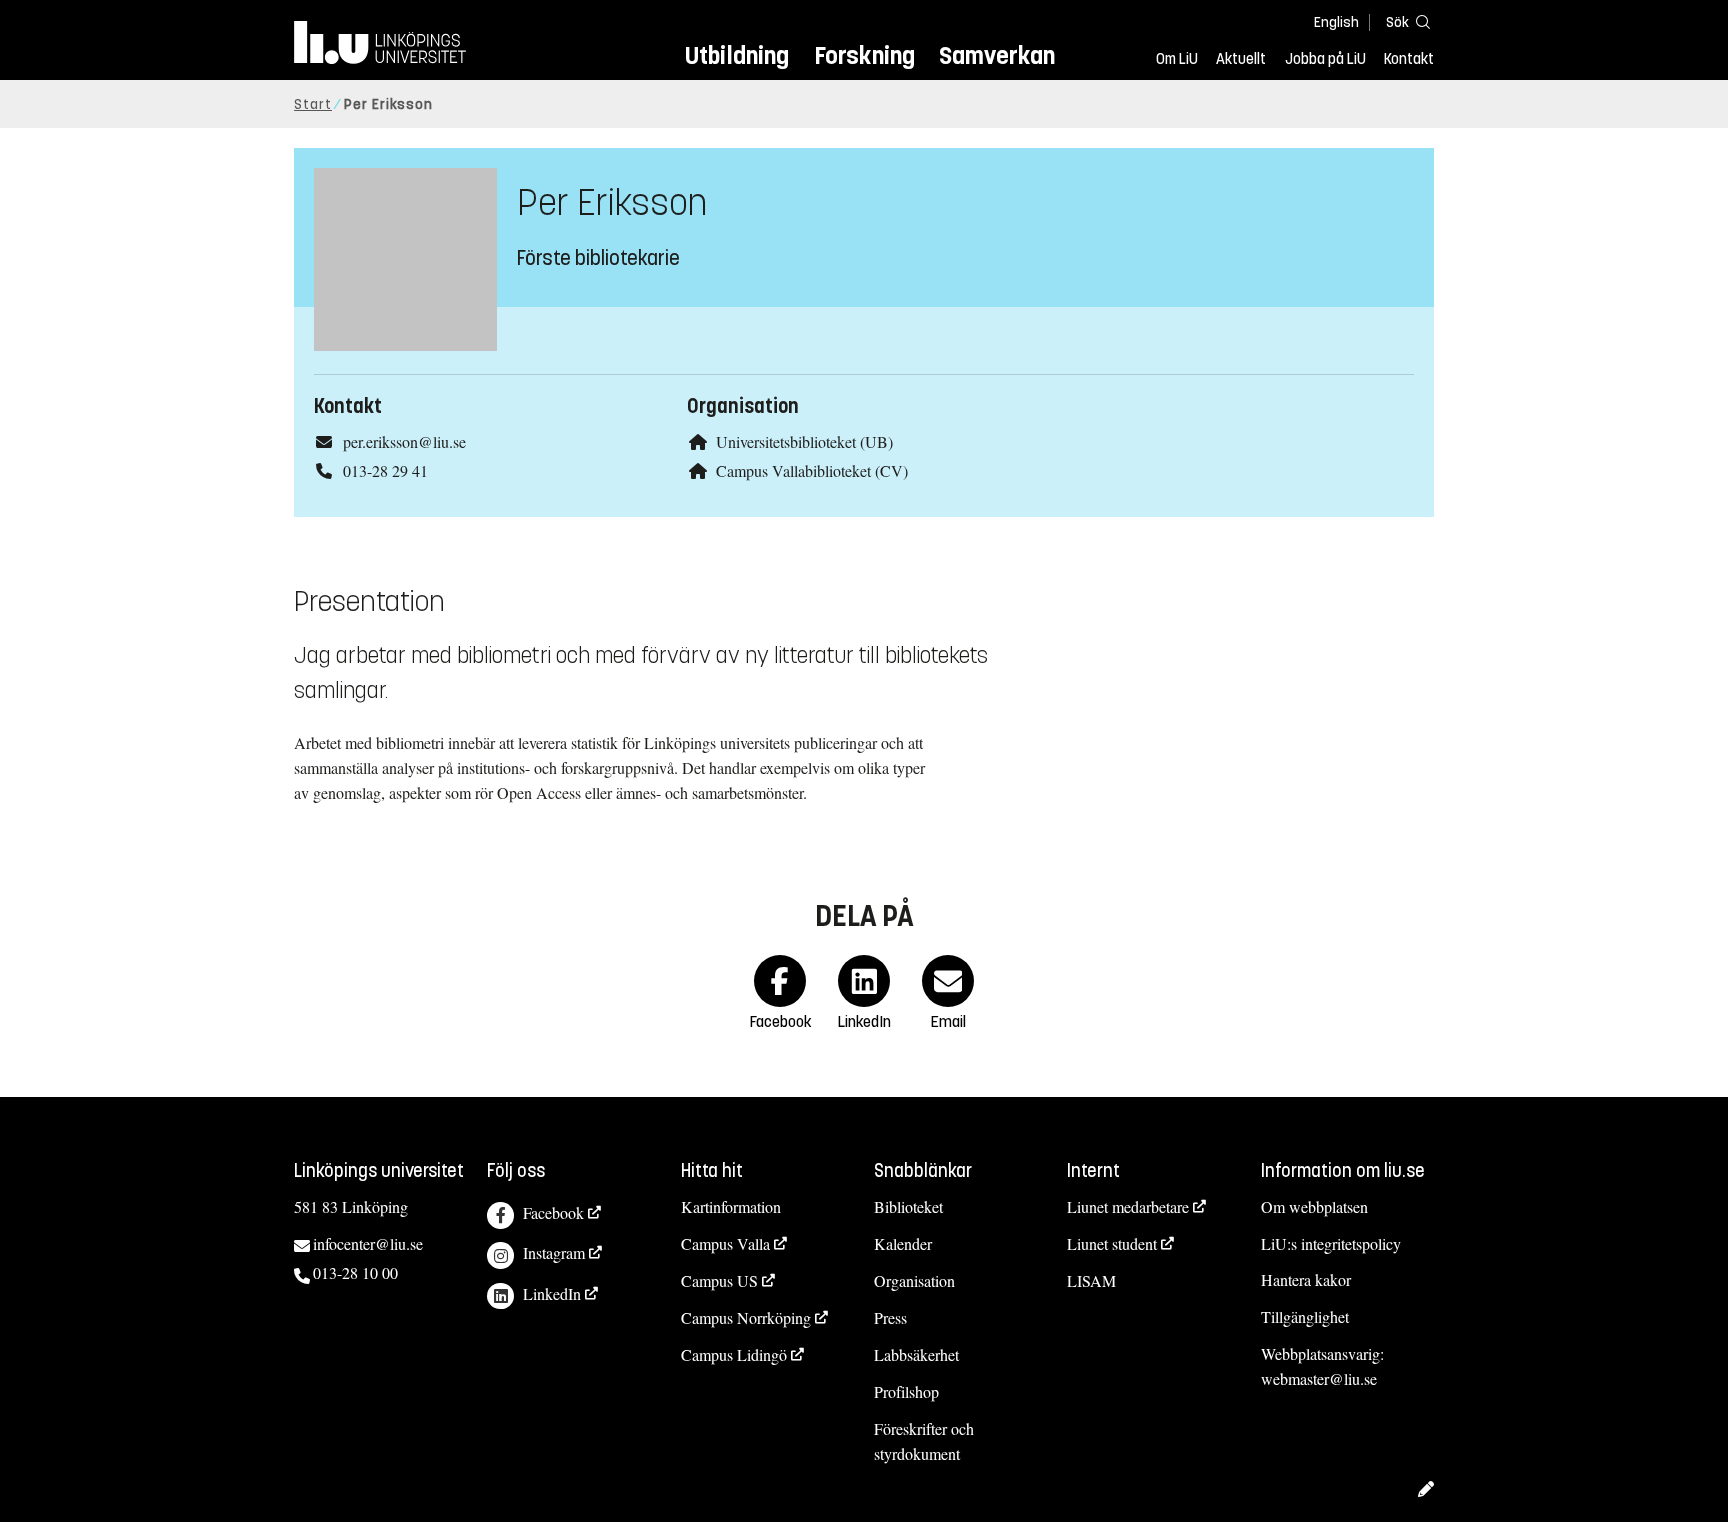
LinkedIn (552, 1293)
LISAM (1091, 1280)
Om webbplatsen (1314, 1206)
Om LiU (1177, 59)
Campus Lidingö (734, 1354)
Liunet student (1112, 1243)
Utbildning (737, 55)
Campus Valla (725, 1243)
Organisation (914, 1280)
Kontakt (1409, 59)
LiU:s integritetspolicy (1331, 1243)
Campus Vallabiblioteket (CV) (812, 470)
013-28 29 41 (385, 470)
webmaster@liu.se (1319, 1378)
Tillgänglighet (1305, 1316)
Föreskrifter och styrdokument (924, 1441)
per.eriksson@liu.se (404, 441)
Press (890, 1317)
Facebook (553, 1212)
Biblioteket (908, 1206)
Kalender (903, 1243)
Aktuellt (1241, 59)
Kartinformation (731, 1206)
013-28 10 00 (355, 1272)
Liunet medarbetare (1128, 1206)
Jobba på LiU (1325, 59)
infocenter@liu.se (368, 1243)
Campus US (719, 1280)
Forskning (864, 55)
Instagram (554, 1252)
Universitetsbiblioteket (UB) (804, 441)
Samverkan (997, 55)
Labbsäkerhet (916, 1354)
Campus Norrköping (746, 1317)
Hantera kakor (1306, 1279)
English (1336, 22)
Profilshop (906, 1391)
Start (313, 104)
